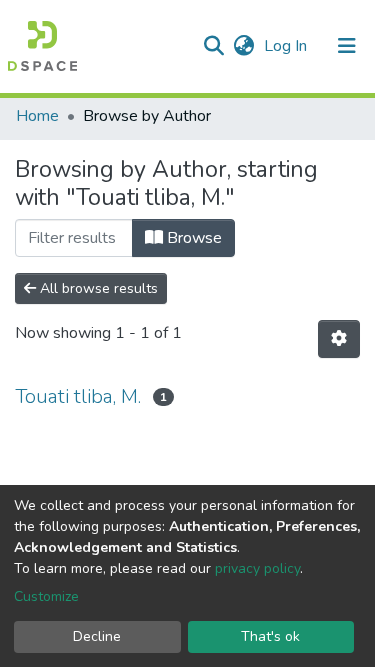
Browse (192, 238)
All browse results (97, 288)
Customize (46, 596)
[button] (243, 46)
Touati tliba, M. (78, 396)
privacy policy (257, 568)
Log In (287, 46)
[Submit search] (213, 46)
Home (37, 116)
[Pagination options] (339, 339)
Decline (97, 636)
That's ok (270, 636)
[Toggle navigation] (347, 46)
